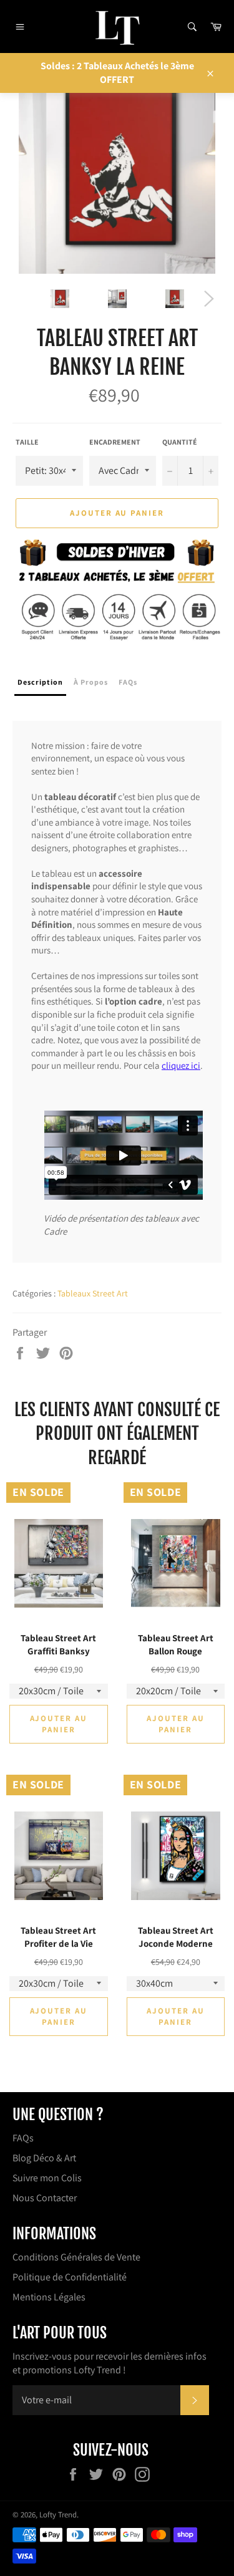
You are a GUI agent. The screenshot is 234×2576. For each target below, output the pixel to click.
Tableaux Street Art (93, 1293)
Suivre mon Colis (47, 2178)
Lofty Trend (58, 2515)
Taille (27, 442)
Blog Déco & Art (44, 2158)
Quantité (180, 442)
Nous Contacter (45, 2198)
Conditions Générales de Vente (76, 2257)
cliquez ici (181, 1065)
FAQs (23, 2138)
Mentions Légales (49, 2297)
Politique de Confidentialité (70, 2277)
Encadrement (115, 442)
